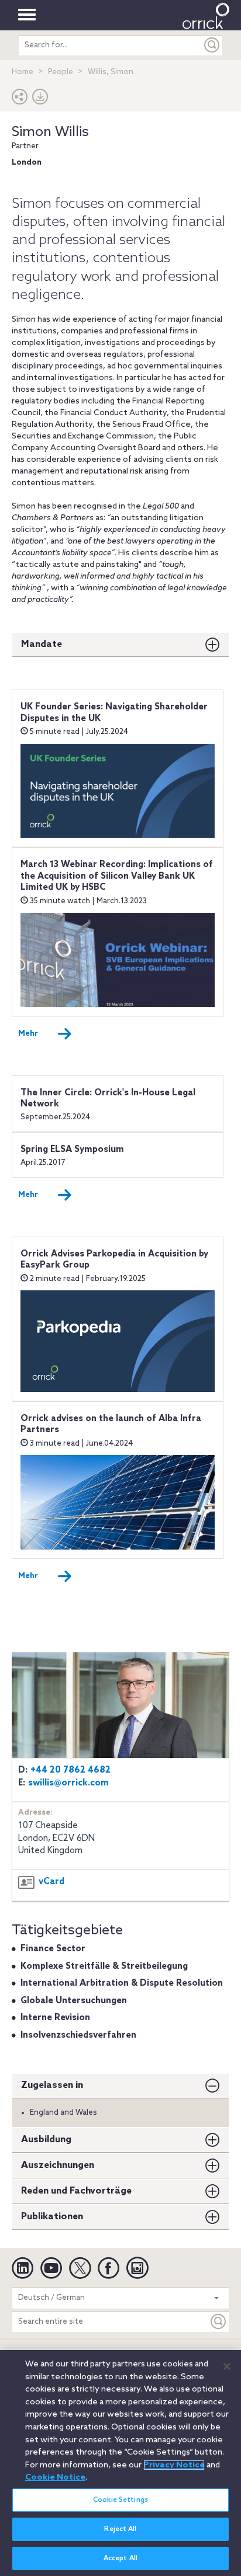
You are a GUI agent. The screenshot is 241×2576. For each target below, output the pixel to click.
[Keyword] (219, 2322)
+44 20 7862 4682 (70, 1770)
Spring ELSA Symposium (72, 1150)
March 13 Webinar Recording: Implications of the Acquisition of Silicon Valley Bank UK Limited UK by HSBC (117, 876)
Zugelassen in (52, 2085)
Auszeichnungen (58, 2165)
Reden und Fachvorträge (76, 2191)
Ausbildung (46, 2140)
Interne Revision (55, 2018)
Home (23, 72)
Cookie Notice (55, 2477)
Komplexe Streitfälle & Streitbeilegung (104, 1966)
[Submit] (212, 45)
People (61, 72)
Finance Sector (53, 1949)
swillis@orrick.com (68, 1783)
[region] (120, 2463)
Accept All (120, 2558)
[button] (20, 100)
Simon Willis (50, 132)
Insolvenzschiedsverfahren (78, 2035)
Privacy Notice (174, 2465)
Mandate (42, 644)
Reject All (120, 2529)
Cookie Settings (120, 2500)
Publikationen (52, 2217)
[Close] (227, 2366)
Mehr (28, 1034)
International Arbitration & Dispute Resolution (122, 1983)
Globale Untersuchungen (74, 2001)
